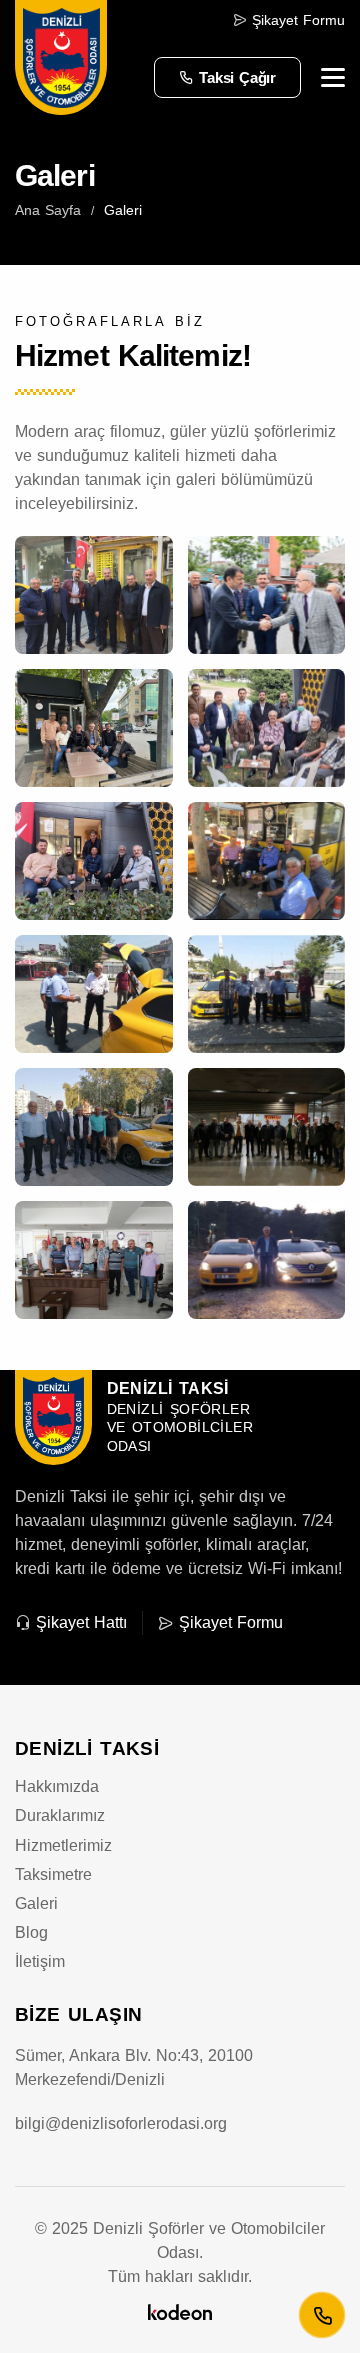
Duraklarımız (60, 1815)
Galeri (36, 1903)
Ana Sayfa (48, 210)
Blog (31, 1932)
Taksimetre (53, 1874)
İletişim (40, 1961)
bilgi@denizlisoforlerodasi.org (121, 2123)
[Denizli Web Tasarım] (180, 2310)
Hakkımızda (57, 1786)
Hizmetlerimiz (63, 1845)
